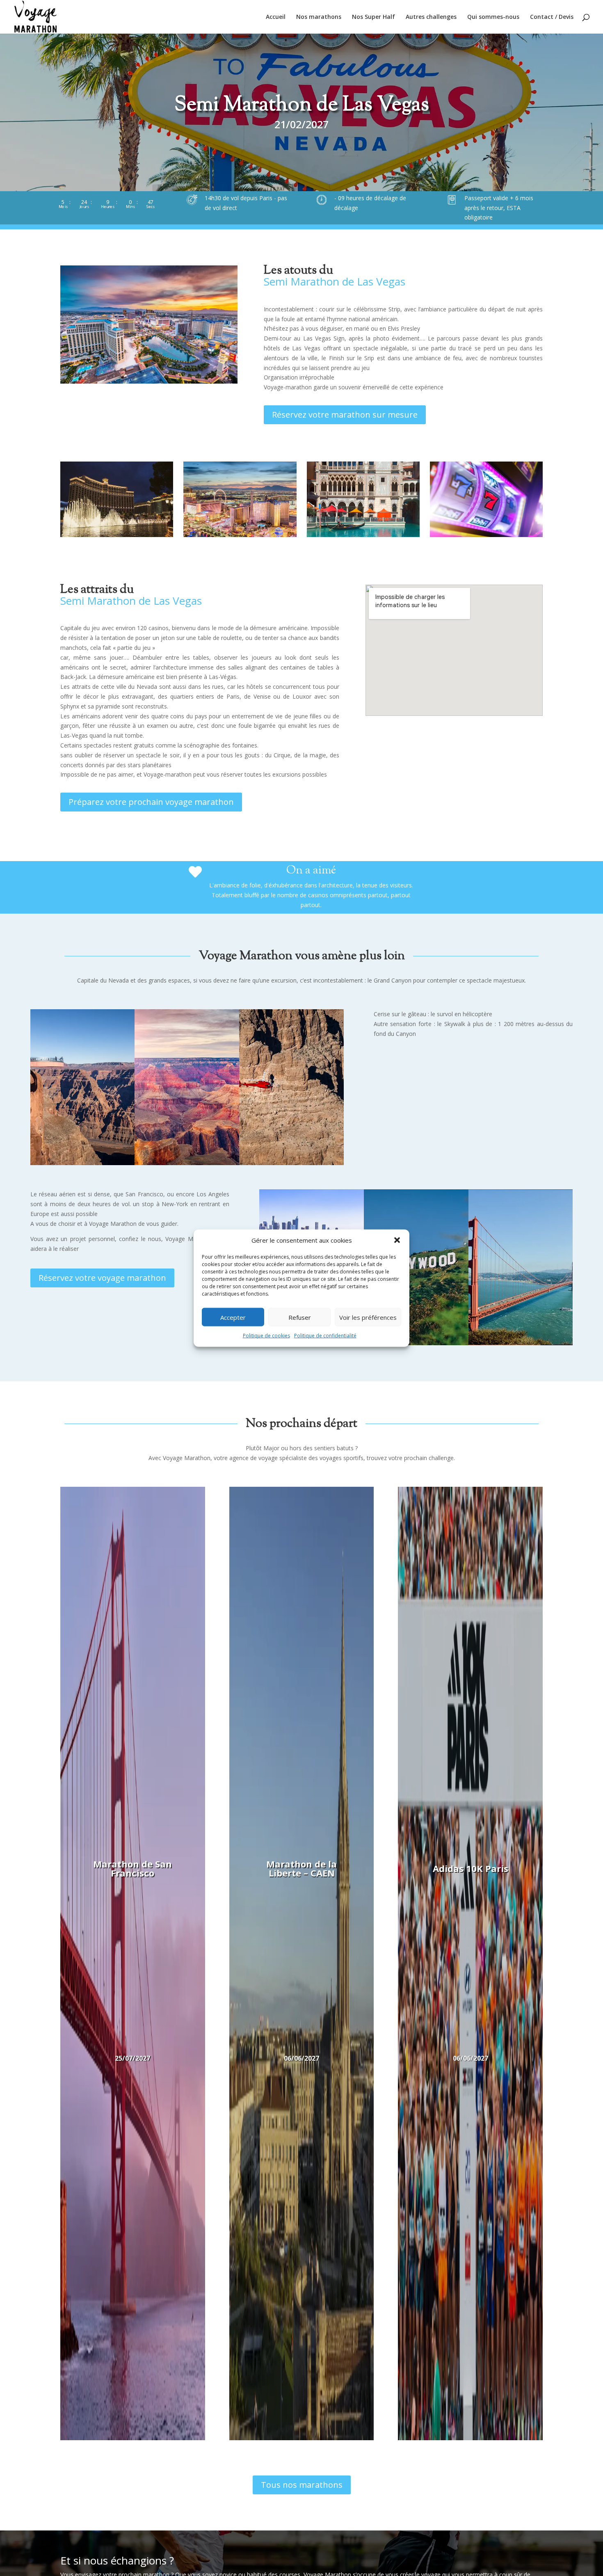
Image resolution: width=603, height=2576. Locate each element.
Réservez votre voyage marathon (102, 1278)
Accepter (233, 1317)
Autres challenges (431, 17)
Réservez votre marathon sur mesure (345, 415)
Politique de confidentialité (325, 1336)
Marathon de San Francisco (132, 1868)
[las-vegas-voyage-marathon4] (486, 535)
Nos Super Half (373, 17)
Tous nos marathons (302, 2485)
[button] (397, 1240)
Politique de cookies (266, 1336)
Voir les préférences (368, 1317)
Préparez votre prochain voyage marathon (151, 802)
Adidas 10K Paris (471, 1868)
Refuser (300, 1317)
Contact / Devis (552, 17)
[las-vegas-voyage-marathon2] (240, 535)
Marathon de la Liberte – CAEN (301, 1868)
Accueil (276, 17)
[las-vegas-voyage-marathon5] (117, 535)
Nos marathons (319, 17)
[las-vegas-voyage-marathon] (363, 535)
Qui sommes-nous (493, 17)
